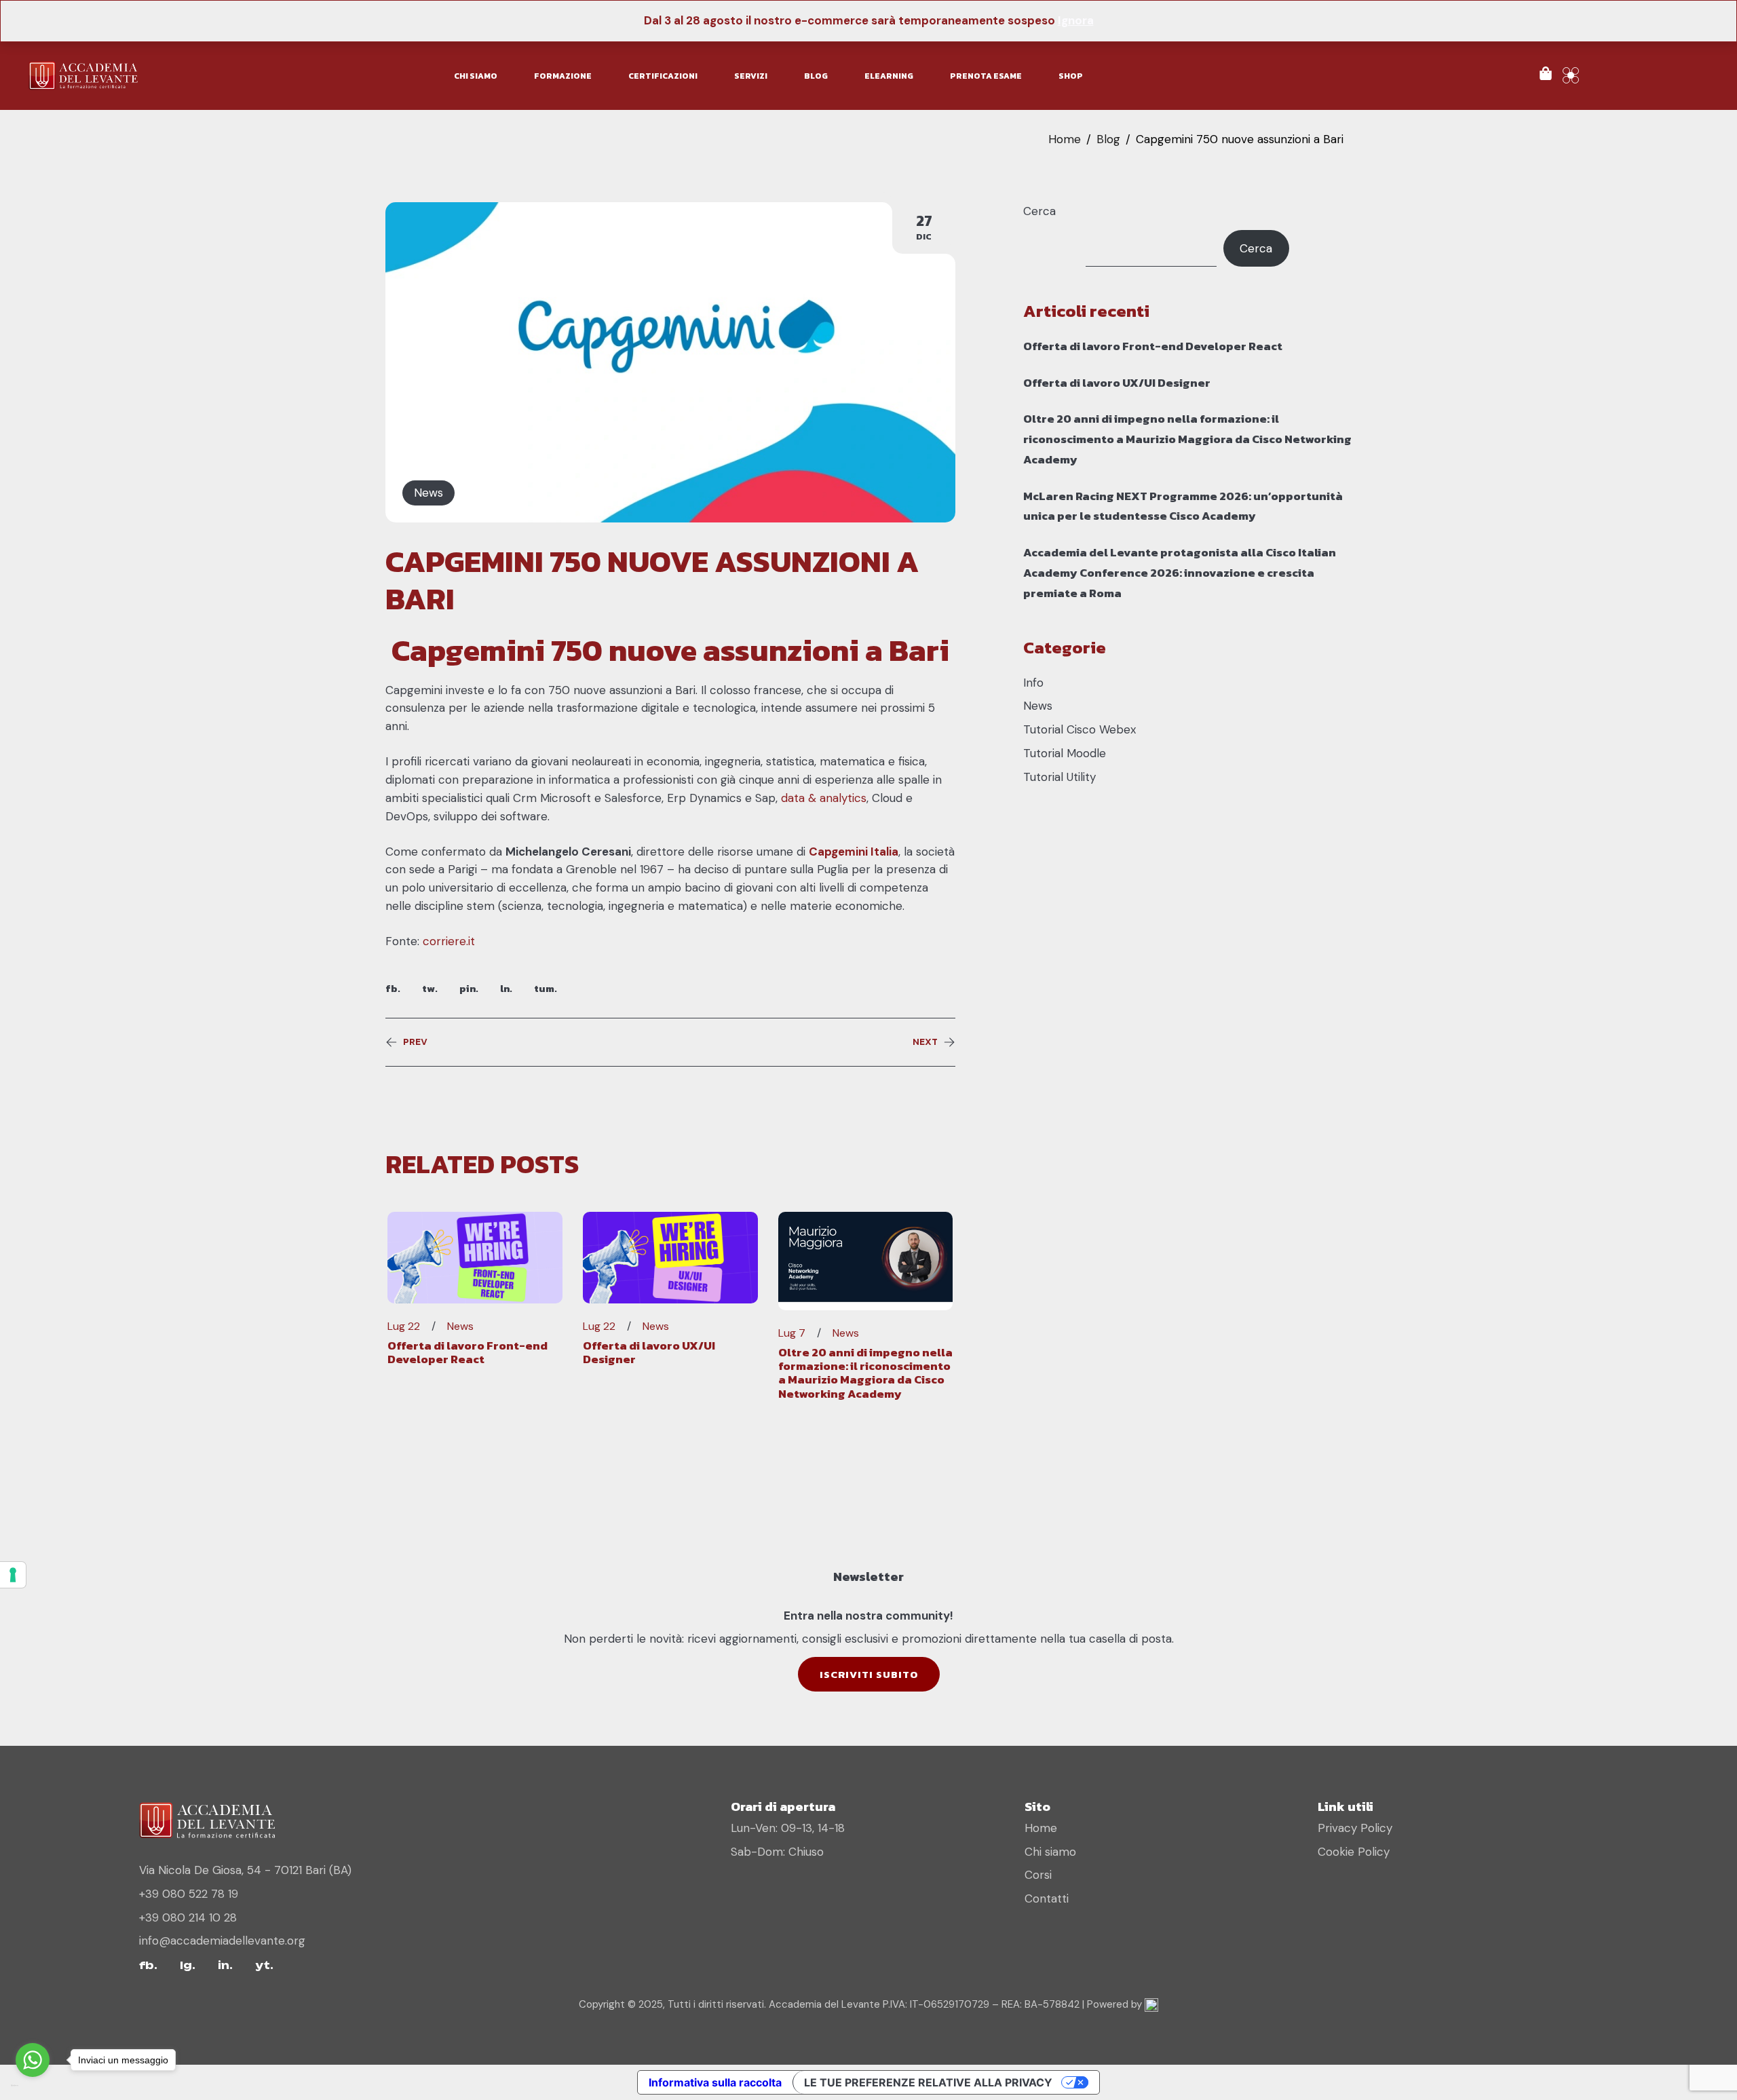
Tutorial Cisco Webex (1080, 729)
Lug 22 (404, 1326)
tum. (546, 988)
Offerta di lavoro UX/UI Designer (649, 1352)
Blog (1108, 139)
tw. (430, 988)
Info (1033, 683)
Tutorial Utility (1060, 777)
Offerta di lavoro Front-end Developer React (467, 1352)
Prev (415, 1042)
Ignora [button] (1076, 20)
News (428, 493)
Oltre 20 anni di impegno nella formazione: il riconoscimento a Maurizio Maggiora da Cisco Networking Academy (865, 1373)
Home (1065, 139)
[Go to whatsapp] (33, 2060)
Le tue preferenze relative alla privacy (928, 2082)
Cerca (1039, 211)
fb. (393, 988)
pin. (469, 988)
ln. (506, 988)
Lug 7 (792, 1333)
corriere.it (449, 941)
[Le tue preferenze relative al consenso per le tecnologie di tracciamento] (13, 1575)
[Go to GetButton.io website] (33, 2086)
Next (925, 1042)
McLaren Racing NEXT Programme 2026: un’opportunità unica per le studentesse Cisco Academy (1183, 506)
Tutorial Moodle (1065, 753)
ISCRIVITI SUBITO (869, 1674)
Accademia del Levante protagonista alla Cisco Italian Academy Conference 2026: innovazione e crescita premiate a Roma (1180, 573)
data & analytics (824, 798)
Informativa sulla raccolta (715, 2082)
